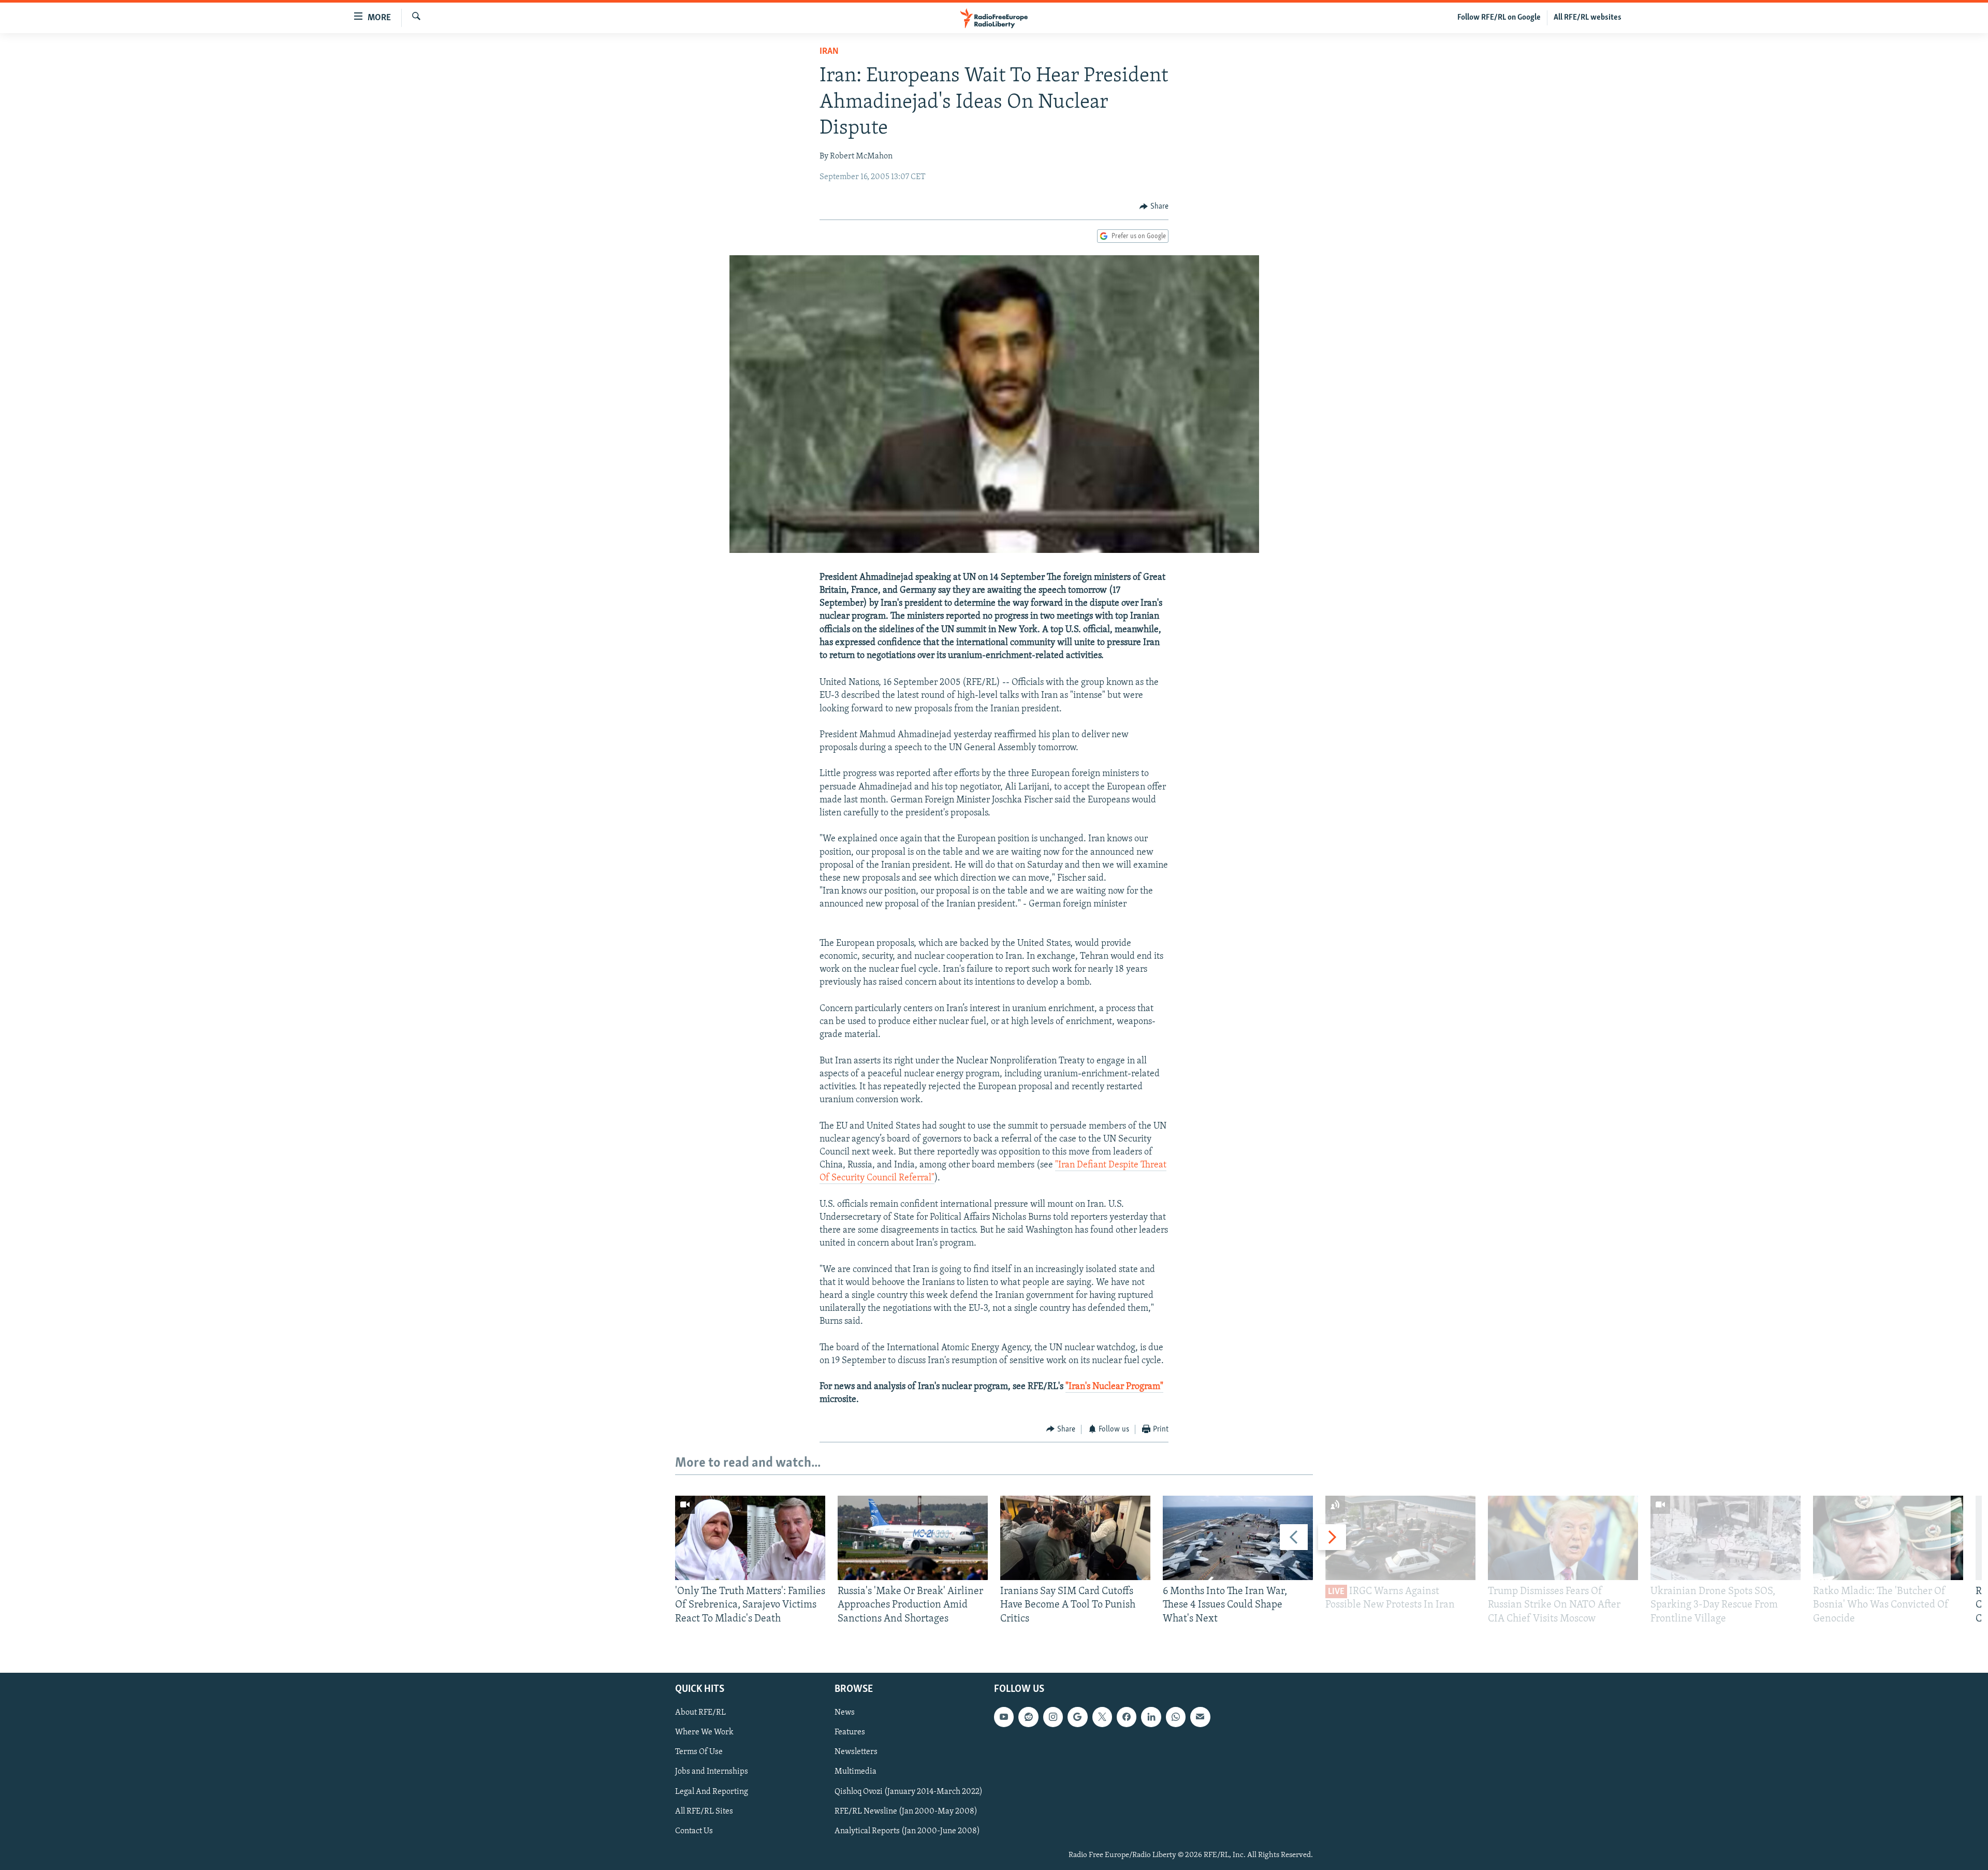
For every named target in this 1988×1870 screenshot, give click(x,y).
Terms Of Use (699, 1752)
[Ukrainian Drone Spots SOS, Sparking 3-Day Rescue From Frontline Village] (1726, 1538)
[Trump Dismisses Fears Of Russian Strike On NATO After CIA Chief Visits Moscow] (1563, 1538)
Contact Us (694, 1831)
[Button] (1154, 207)
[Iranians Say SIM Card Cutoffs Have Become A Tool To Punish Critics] (1075, 1538)
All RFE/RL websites (1588, 18)
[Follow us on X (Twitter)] (1102, 1717)
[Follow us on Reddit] (1028, 1717)
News (845, 1713)
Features (850, 1732)
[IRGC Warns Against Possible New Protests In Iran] (1400, 1538)
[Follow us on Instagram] (1053, 1717)
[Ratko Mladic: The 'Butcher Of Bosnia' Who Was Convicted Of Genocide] (1888, 1538)
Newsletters (856, 1752)
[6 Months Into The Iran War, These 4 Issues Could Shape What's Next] (1238, 1538)
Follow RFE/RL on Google (1499, 18)
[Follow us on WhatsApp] (1176, 1717)
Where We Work (704, 1732)
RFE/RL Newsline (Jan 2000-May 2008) (906, 1811)
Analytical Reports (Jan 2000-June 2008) (907, 1831)
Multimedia (856, 1772)
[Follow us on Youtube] (1004, 1717)
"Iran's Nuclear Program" (1114, 1387)
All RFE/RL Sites (704, 1811)
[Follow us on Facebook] (1127, 1717)
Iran (829, 52)
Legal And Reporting (712, 1792)
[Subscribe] (1200, 1717)
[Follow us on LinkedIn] (1151, 1717)
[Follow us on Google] (1077, 1717)
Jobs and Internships (712, 1772)
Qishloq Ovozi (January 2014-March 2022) (909, 1792)
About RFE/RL (700, 1713)
